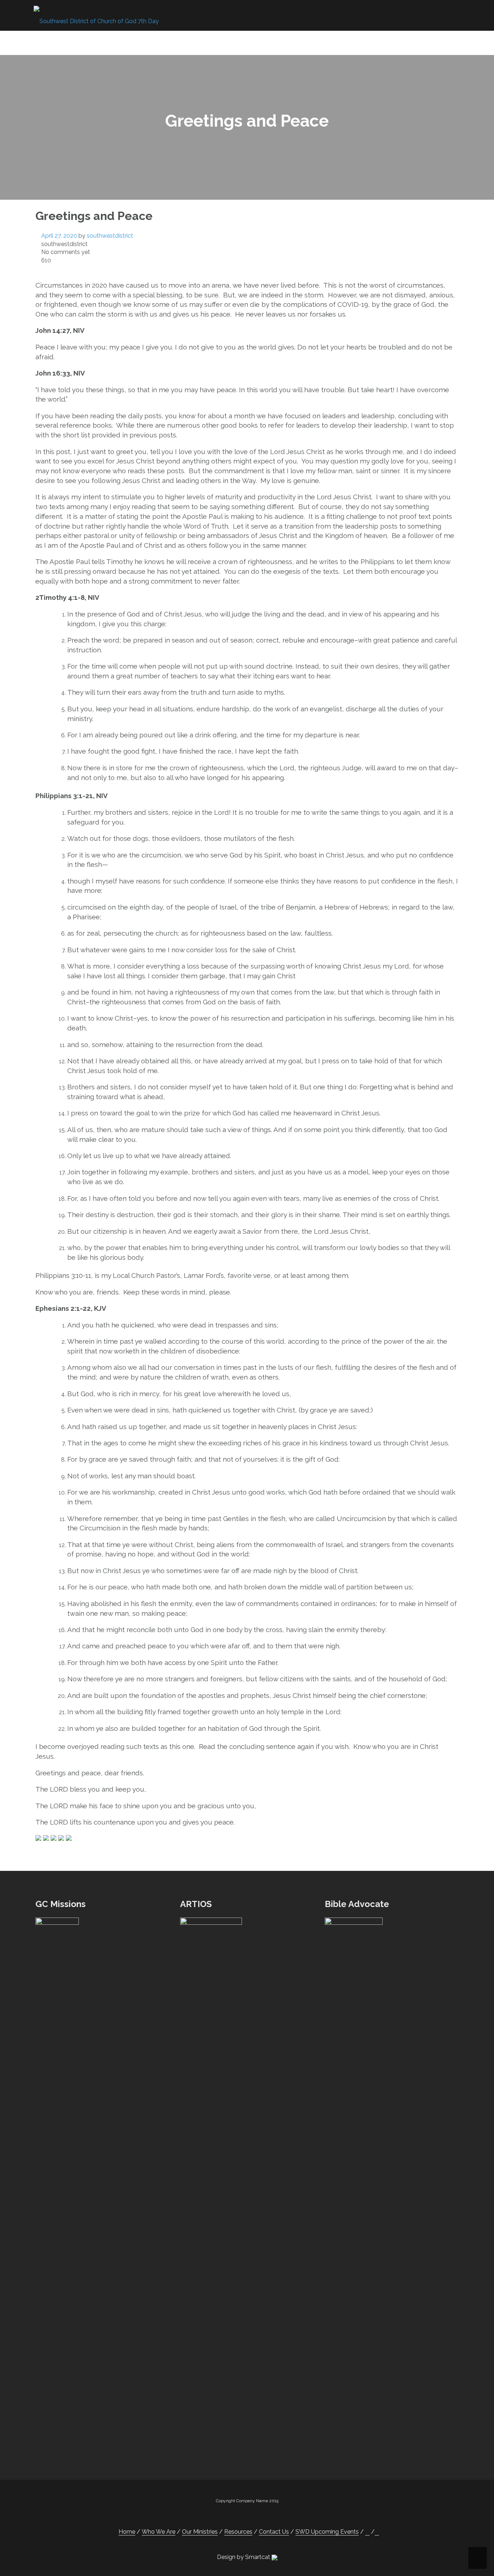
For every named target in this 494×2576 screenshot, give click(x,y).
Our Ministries (190, 42)
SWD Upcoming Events (377, 42)
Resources (249, 42)
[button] (435, 43)
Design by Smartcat (244, 2557)
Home (90, 42)
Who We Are (128, 42)
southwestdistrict (110, 236)
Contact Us (303, 42)
